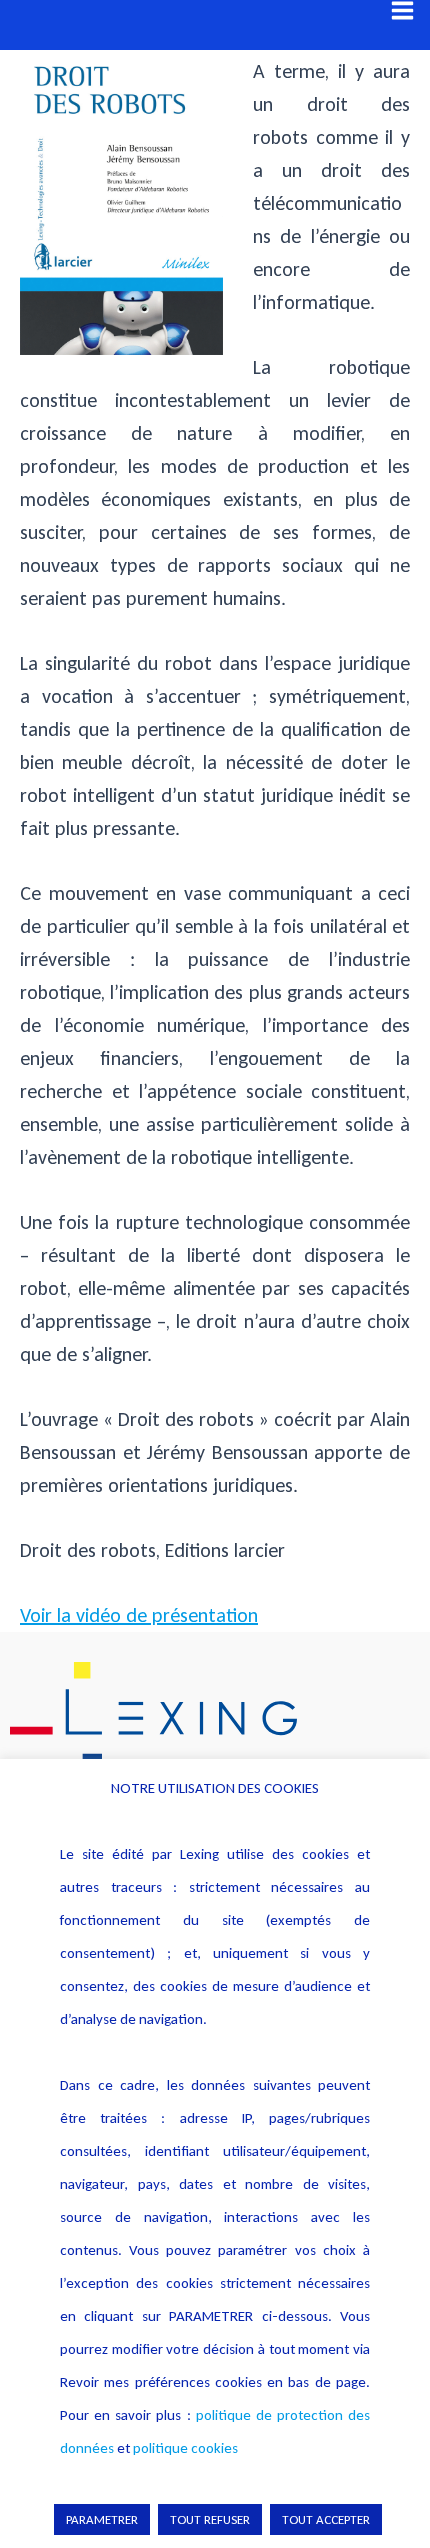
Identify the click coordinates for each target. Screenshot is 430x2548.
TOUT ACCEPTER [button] (326, 2519)
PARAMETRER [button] (102, 2519)
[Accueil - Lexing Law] (215, 1717)
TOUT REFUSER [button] (210, 2519)
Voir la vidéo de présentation (139, 1615)
